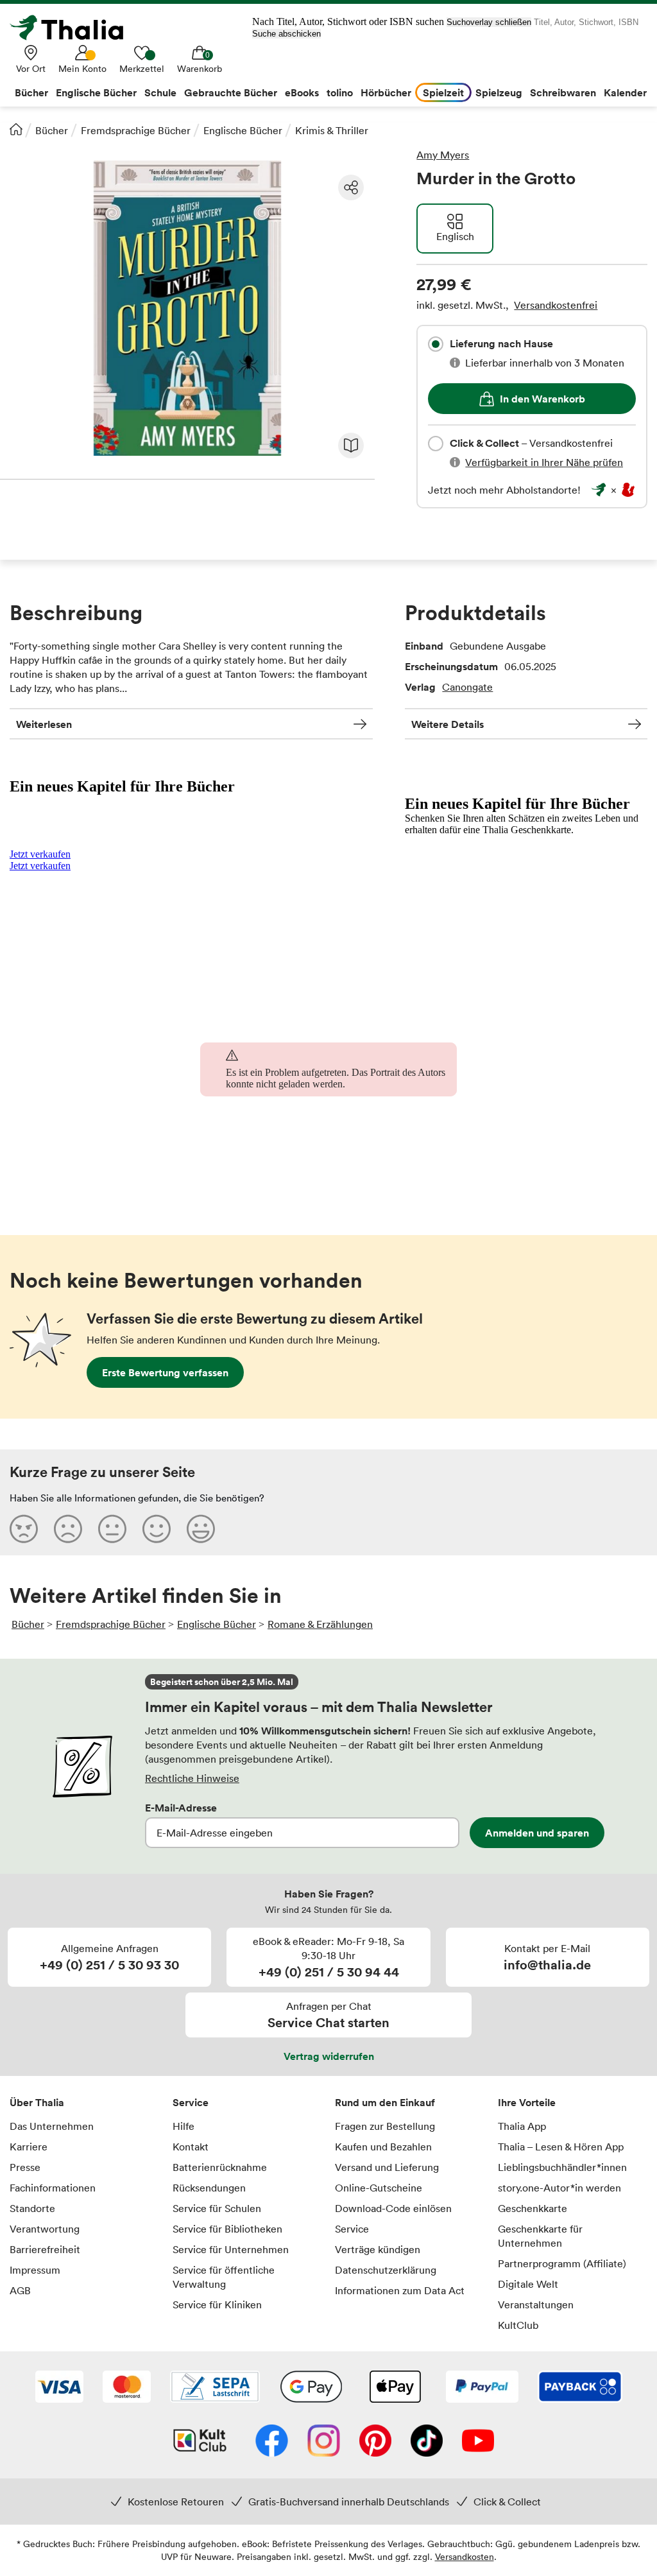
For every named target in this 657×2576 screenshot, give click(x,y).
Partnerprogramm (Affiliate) (562, 2263)
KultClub (518, 2325)
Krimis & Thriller (332, 130)
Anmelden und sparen (537, 1833)
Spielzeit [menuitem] (443, 92)
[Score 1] (24, 1528)
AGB (20, 2290)
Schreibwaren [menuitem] (563, 92)
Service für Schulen (217, 2208)
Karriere (29, 2147)
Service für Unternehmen (231, 2249)
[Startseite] (16, 129)
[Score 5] (201, 1528)
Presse (25, 2167)
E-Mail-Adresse (181, 1808)
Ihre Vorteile (527, 2102)
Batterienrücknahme (220, 2167)
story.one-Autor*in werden (559, 2188)
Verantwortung (45, 2229)
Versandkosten (465, 2556)
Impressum (35, 2270)
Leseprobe (351, 445)
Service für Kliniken (217, 2304)
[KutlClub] (200, 2442)
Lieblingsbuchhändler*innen (562, 2167)
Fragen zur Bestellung (385, 2126)
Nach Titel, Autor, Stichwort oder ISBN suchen (348, 22)
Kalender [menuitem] (625, 92)
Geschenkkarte (533, 2208)
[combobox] (436, 344)
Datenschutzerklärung (386, 2270)
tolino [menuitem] (340, 92)
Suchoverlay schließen (489, 22)
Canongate (467, 687)
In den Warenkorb (542, 399)
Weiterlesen (44, 724)
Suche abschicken (286, 34)
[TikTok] (427, 2442)
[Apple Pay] (395, 2388)
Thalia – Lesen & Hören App (561, 2147)
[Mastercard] (127, 2388)
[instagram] (324, 2442)
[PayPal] (482, 2388)
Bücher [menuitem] (31, 92)
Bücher (52, 130)
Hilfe (183, 2126)
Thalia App (522, 2126)
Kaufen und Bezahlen (383, 2147)
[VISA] (59, 2388)
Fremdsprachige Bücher (136, 130)
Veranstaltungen (536, 2304)
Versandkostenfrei (556, 305)
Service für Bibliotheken (227, 2229)
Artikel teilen (351, 187)
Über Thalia (37, 2102)
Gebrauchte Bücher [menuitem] (231, 92)
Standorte (32, 2208)
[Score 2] (68, 1528)
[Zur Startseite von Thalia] (74, 28)
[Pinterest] (375, 2442)
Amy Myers (443, 155)
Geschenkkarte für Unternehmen (540, 2236)
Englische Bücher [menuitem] (96, 92)
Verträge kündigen (378, 2249)
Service (191, 2102)
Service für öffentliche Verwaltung (224, 2277)
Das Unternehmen (52, 2126)
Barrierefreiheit (45, 2249)
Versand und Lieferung (387, 2167)
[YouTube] (478, 2442)
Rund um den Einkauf (385, 2102)
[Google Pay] (311, 2388)
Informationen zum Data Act (400, 2290)
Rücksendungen (209, 2188)
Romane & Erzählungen (320, 1624)
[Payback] (580, 2388)
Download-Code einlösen (393, 2208)
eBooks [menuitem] (302, 92)
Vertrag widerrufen (329, 2056)
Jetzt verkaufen (40, 854)
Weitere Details (448, 724)
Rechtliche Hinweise (192, 1778)
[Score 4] (157, 1528)
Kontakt (191, 2147)
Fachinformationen (53, 2188)
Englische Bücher (243, 130)
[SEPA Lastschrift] (215, 2388)
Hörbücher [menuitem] (386, 92)
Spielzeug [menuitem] (499, 92)
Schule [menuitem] (160, 92)
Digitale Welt (528, 2284)
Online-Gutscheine (379, 2188)
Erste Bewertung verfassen (165, 1372)
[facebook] (272, 2442)
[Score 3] (112, 1528)
